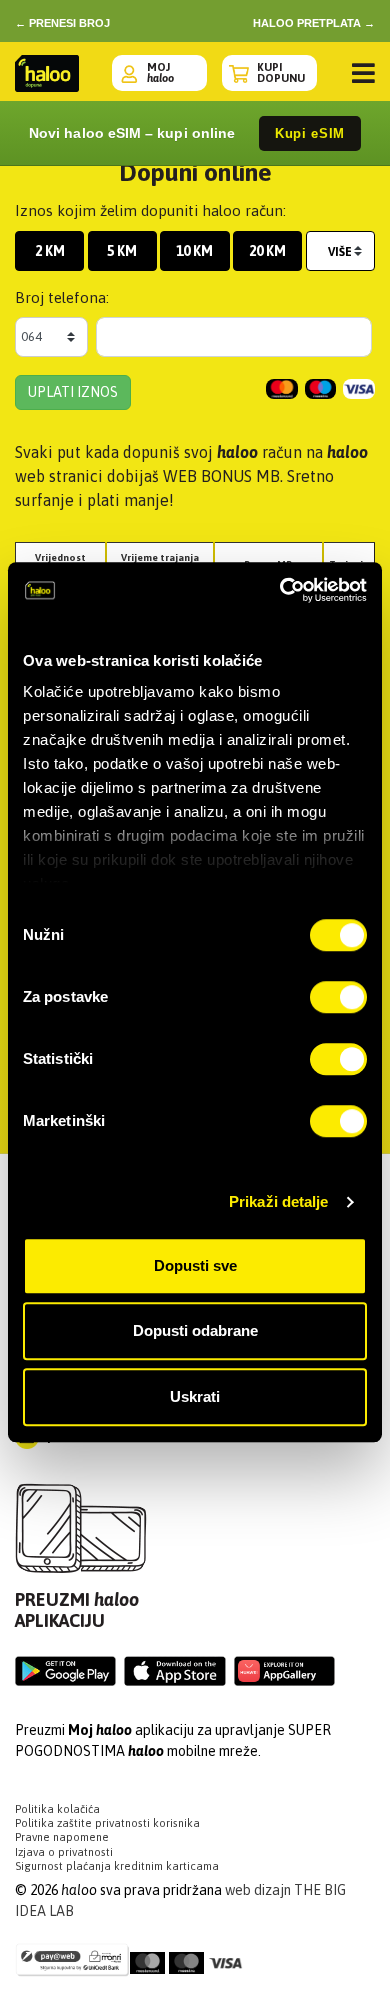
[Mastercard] (147, 1956)
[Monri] (72, 1963)
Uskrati (195, 1396)
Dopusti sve (195, 1265)
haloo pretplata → (314, 23)
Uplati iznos (73, 392)
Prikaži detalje (279, 1201)
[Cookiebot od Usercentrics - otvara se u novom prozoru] (280, 590)
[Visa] (225, 1956)
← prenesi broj (62, 23)
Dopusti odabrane (195, 1330)
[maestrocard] (186, 1956)
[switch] (338, 997)
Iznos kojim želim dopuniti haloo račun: (150, 210)
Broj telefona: (62, 297)
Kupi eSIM (310, 133)
